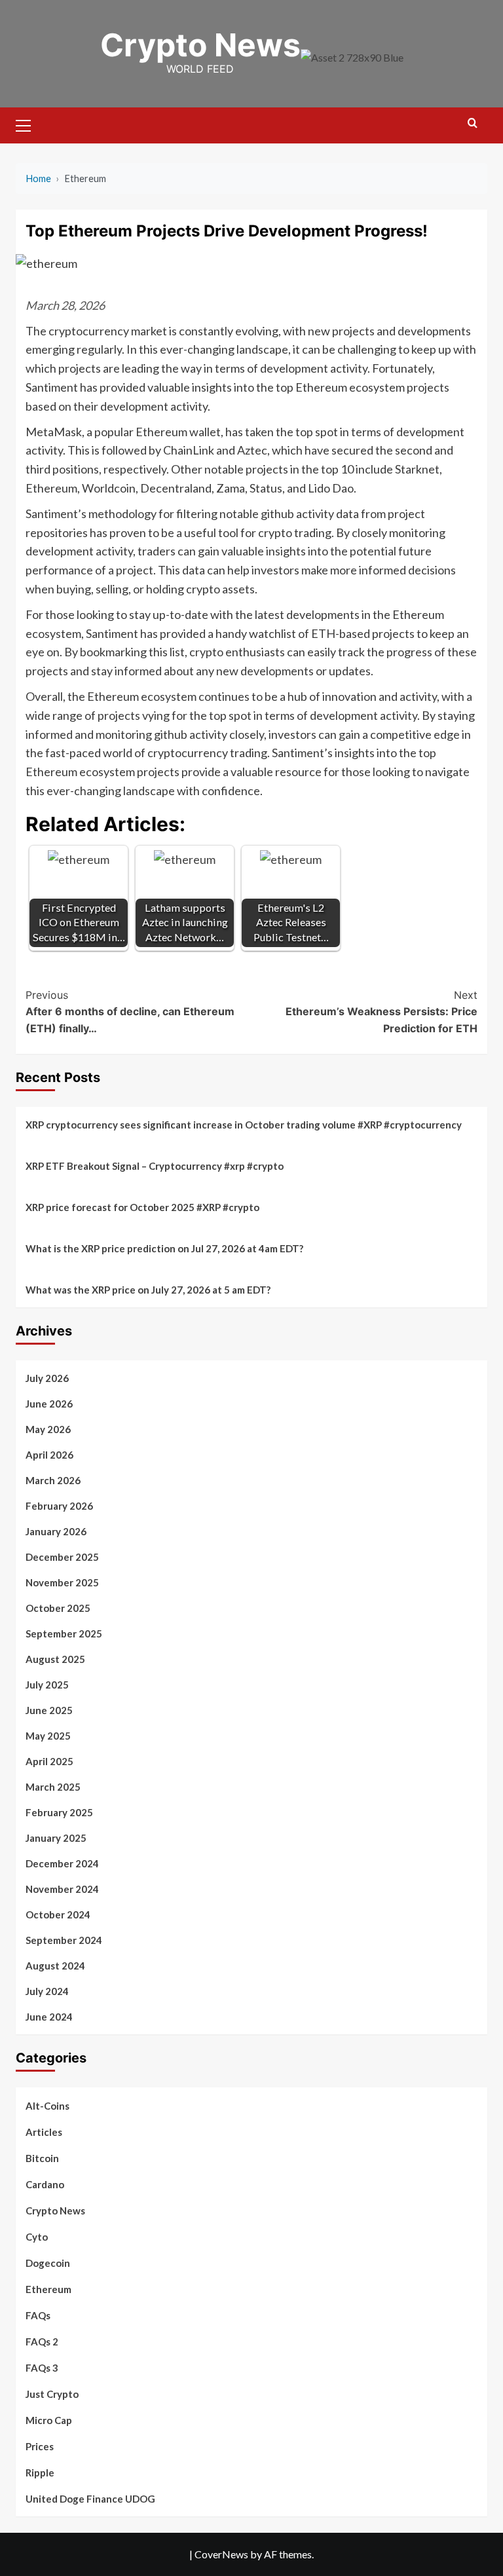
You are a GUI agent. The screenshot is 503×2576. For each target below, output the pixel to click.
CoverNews (221, 2554)
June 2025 (49, 1710)
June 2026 (49, 1404)
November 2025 (62, 1582)
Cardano (45, 2184)
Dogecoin (48, 2263)
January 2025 (56, 1838)
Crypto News (200, 45)
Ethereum (48, 2289)
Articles (44, 2132)
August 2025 (55, 1659)
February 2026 (59, 1506)
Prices (40, 2446)
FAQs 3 (42, 2368)
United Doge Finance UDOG (90, 2499)
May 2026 (48, 1429)
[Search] (473, 123)
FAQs (38, 2315)
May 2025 (48, 1736)
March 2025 (53, 1787)
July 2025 (47, 1685)
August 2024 (55, 1966)
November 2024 (62, 1889)
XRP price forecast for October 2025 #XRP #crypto (142, 1207)
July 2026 (47, 1378)
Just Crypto (52, 2394)
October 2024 (58, 1914)
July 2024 (47, 1991)
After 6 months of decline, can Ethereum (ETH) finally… (130, 1012)
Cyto (37, 2237)
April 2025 (49, 1761)
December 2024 (62, 1863)
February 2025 (59, 1812)
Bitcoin (42, 2158)
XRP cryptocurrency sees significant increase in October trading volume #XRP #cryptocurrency (244, 1125)
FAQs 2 (42, 2342)
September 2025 (64, 1633)
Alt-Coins (47, 2106)
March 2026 (53, 1480)
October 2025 (58, 1608)
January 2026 (56, 1531)
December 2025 (62, 1557)
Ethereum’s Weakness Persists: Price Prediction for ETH (382, 1012)
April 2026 (49, 1455)
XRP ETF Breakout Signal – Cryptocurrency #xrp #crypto (155, 1166)
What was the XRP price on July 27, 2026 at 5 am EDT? (148, 1290)
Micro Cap (49, 2420)
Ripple (40, 2473)
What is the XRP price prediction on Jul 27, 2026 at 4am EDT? (164, 1248)
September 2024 (64, 1940)
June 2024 (49, 2017)
